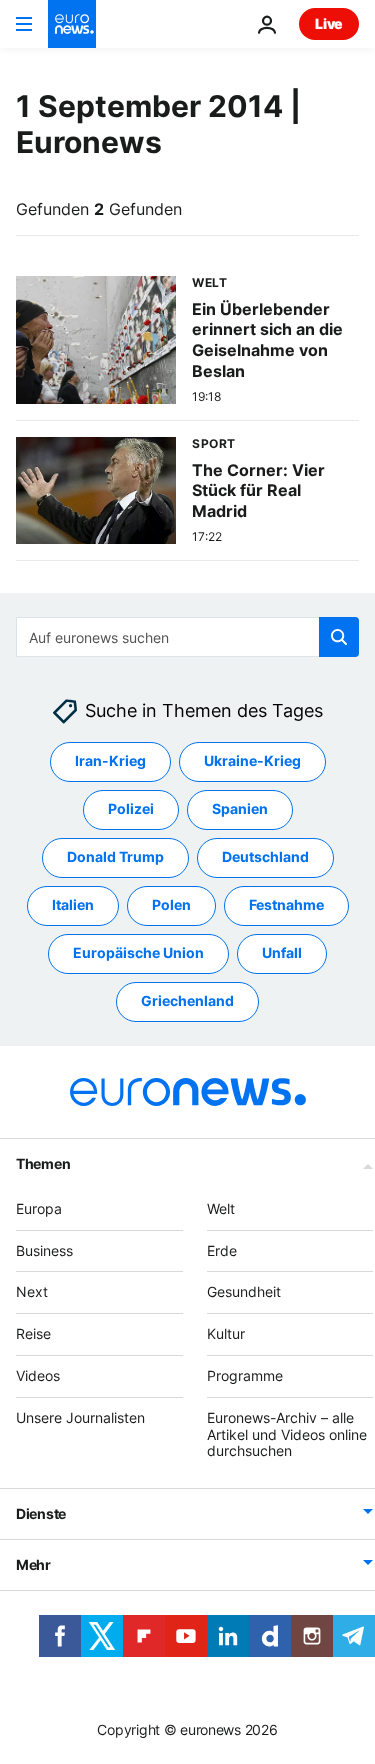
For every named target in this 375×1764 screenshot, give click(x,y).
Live (329, 23)
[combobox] (187, 637)
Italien (73, 905)
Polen (171, 905)
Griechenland (187, 1001)
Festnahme (286, 905)
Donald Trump (115, 857)
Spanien (240, 809)
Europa (39, 1208)
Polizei (131, 809)
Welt (221, 1208)
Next (32, 1292)
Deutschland (265, 857)
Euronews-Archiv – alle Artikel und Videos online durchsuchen (287, 1434)
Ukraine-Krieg (252, 761)
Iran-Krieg (110, 761)
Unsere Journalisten (80, 1417)
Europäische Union (138, 953)
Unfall (282, 953)
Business (44, 1250)
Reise (33, 1334)
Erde (222, 1250)
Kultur (226, 1334)
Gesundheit (244, 1292)
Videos (38, 1375)
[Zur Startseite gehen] (72, 24)
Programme (245, 1375)
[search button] (339, 637)
